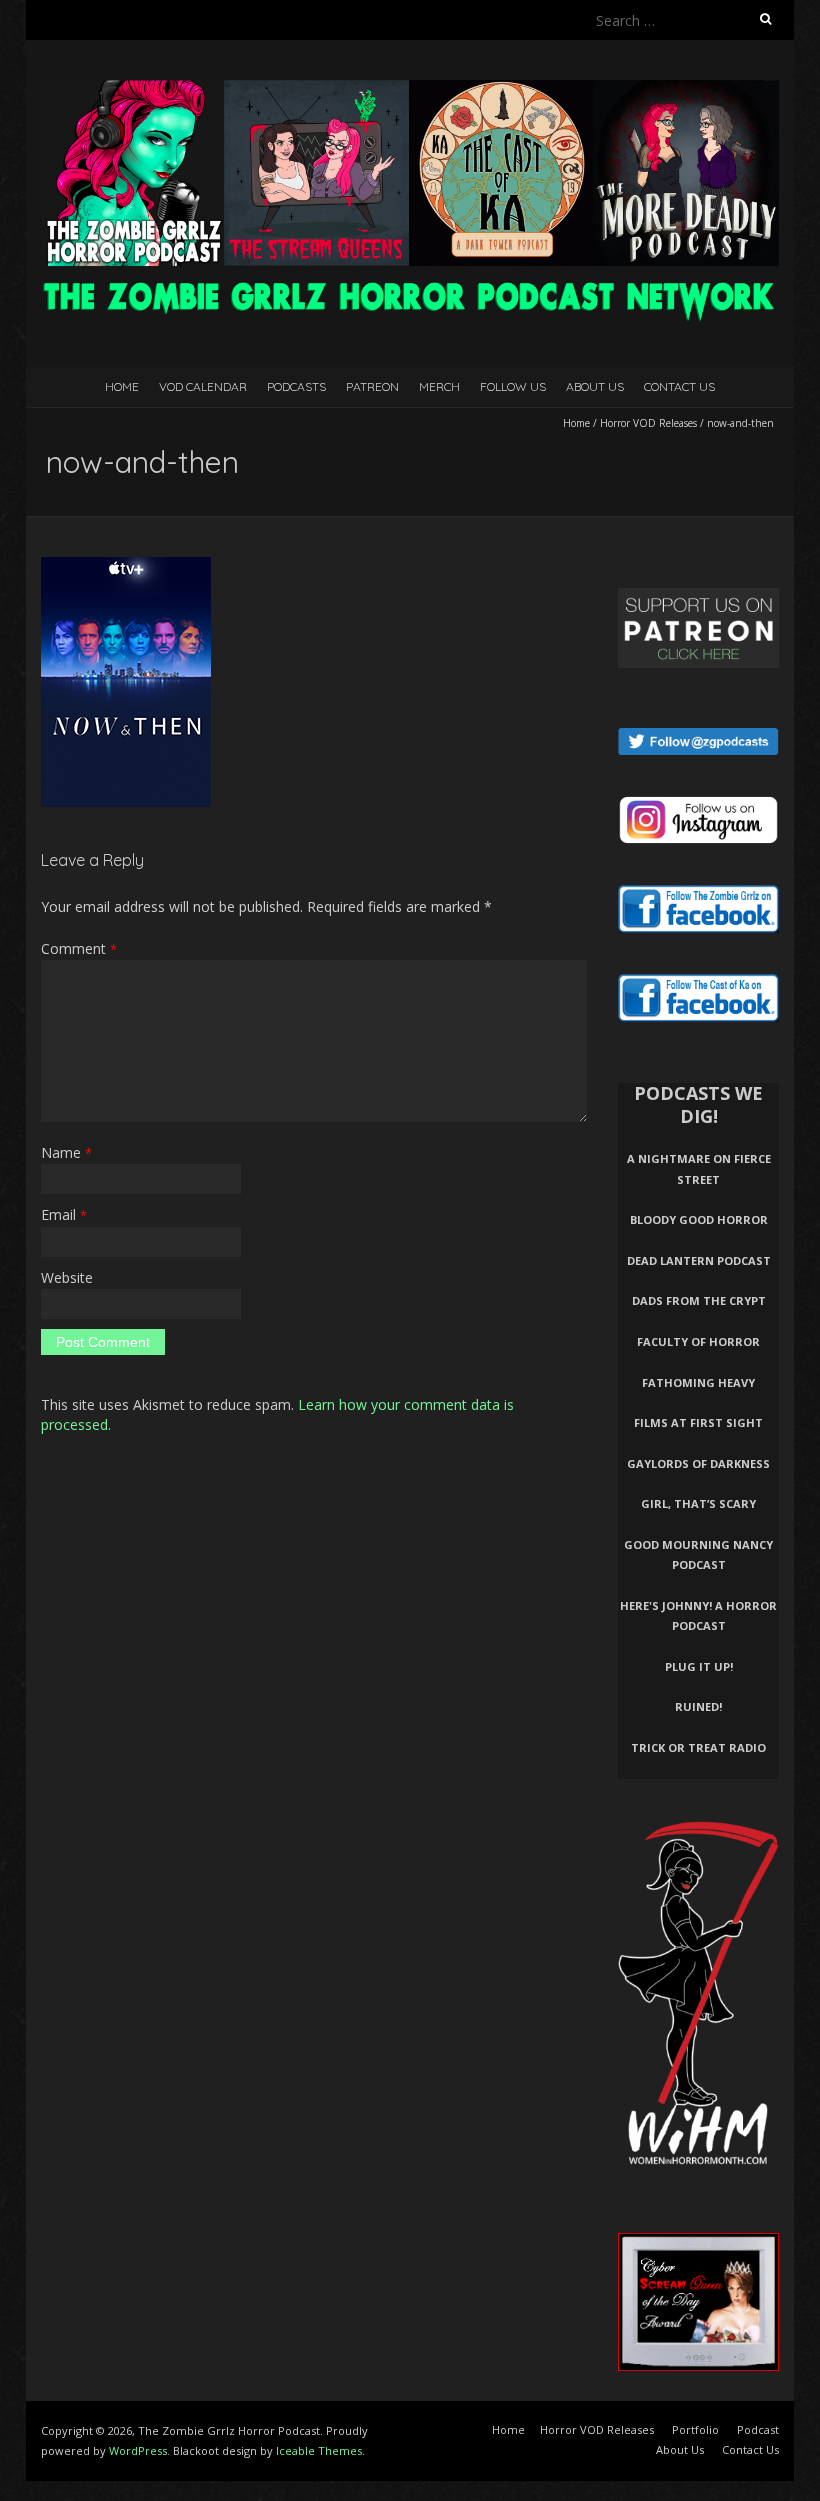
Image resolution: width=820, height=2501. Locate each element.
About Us (595, 386)
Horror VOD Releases (648, 423)
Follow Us (513, 386)
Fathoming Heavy (698, 1382)
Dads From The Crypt (699, 1300)
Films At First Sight (698, 1422)
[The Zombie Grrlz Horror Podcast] (410, 89)
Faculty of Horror (698, 1341)
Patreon (372, 386)
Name (66, 1152)
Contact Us (679, 386)
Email (64, 1214)
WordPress (138, 2450)
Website (67, 1277)
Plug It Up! (699, 1666)
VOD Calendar (203, 386)
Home (122, 386)
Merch (439, 386)
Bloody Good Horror (699, 1219)
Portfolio (695, 2429)
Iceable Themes (319, 2450)
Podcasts (296, 386)
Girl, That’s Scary (698, 1503)
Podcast (758, 2429)
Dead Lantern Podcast (699, 1260)
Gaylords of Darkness (698, 1463)
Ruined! (698, 1706)
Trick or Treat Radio (698, 1747)
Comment (79, 948)
